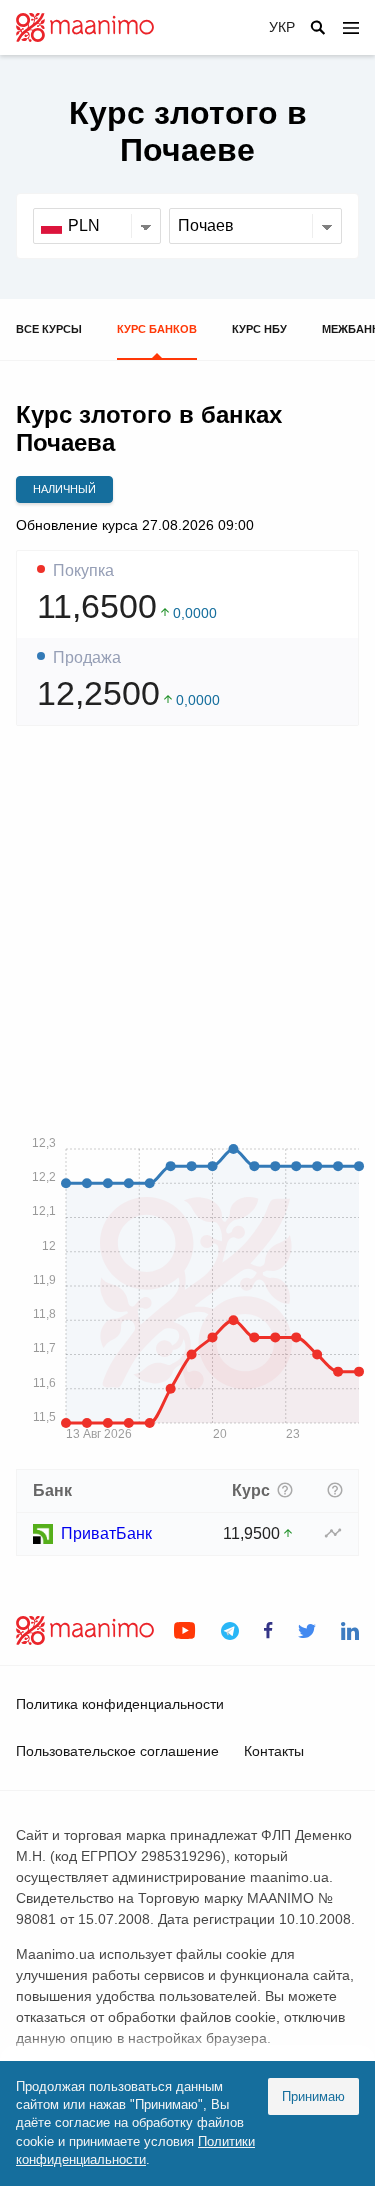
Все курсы (49, 329)
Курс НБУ (259, 329)
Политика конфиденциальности (120, 1704)
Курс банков (157, 329)
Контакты (274, 1751)
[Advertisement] (187, 929)
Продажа (87, 658)
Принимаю (313, 2096)
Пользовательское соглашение (117, 1751)
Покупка (83, 571)
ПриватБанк (106, 1533)
